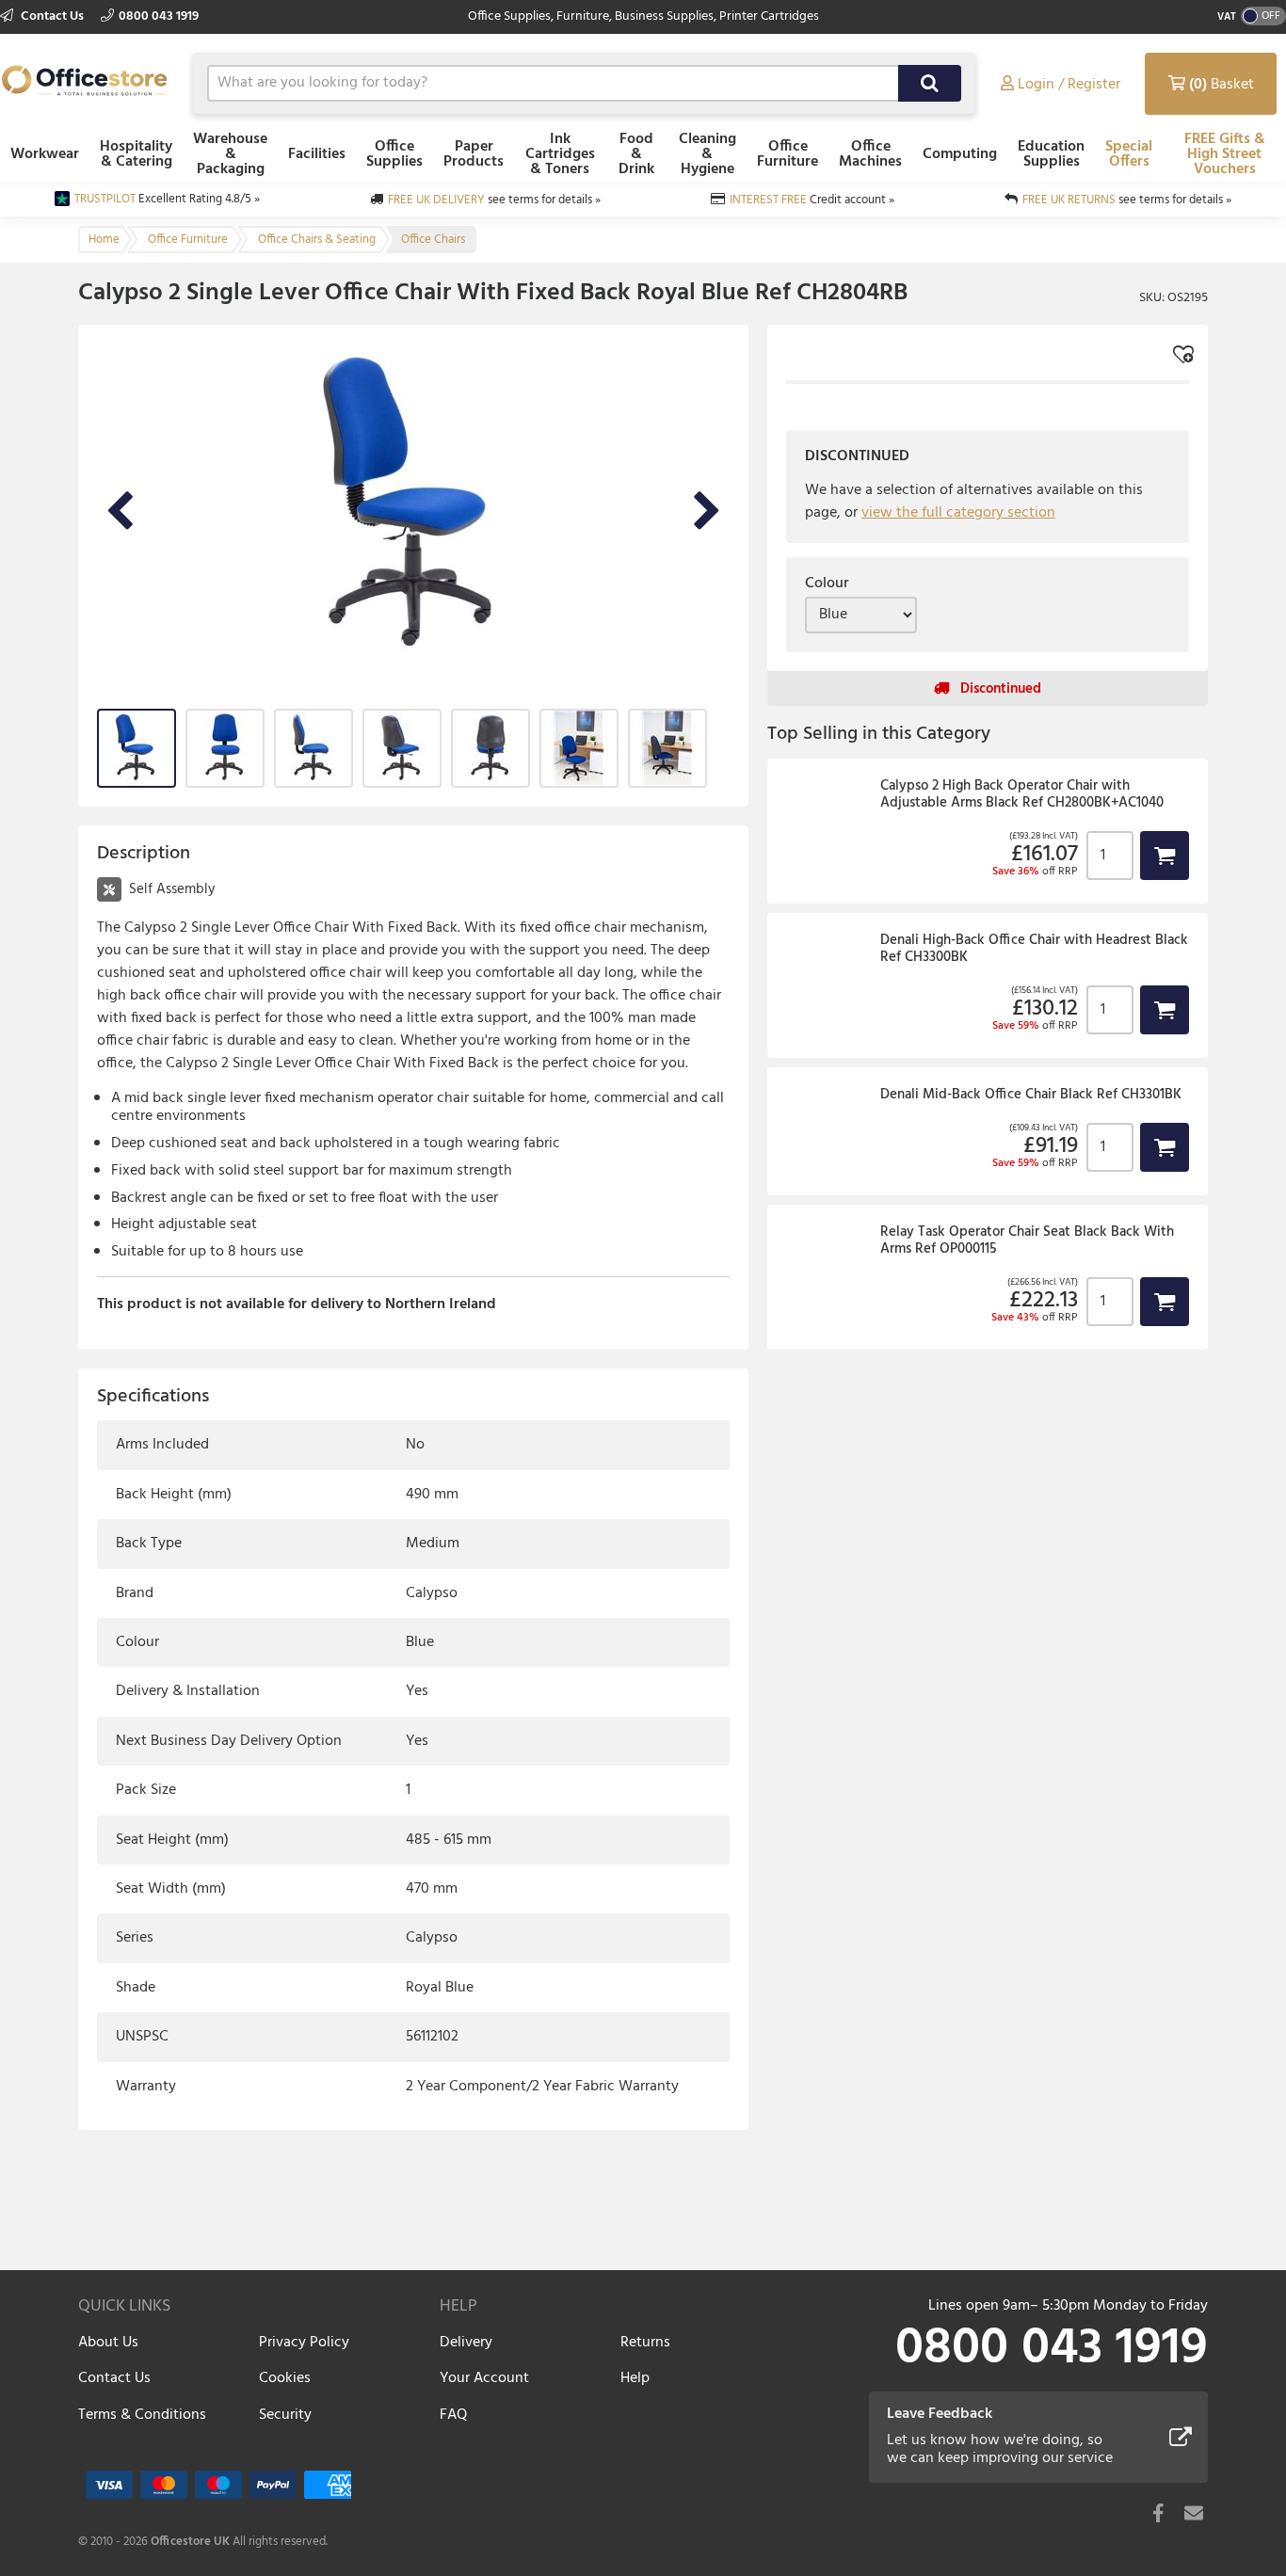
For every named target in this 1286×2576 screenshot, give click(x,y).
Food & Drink (636, 154)
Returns (645, 2343)
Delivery (466, 2343)
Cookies (285, 2378)
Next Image (707, 512)
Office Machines (870, 154)
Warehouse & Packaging (230, 154)
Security (285, 2415)
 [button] (1165, 838)
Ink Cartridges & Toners (560, 154)
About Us (108, 2343)
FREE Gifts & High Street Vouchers (1225, 154)
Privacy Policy (304, 2343)
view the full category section (958, 513)
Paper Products (474, 154)
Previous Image (120, 512)
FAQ (453, 2415)
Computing (960, 154)
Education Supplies (1051, 154)
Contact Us (52, 16)
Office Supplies (394, 154)
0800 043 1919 (159, 16)
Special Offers (1129, 154)
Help (635, 2378)
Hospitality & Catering (136, 154)
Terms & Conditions (142, 2415)
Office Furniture (788, 154)
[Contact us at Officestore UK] (1194, 2513)
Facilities (317, 154)
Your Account (484, 2378)
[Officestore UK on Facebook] (1158, 2513)
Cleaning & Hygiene (707, 154)
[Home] (85, 80)
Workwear (45, 154)
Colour (827, 584)
